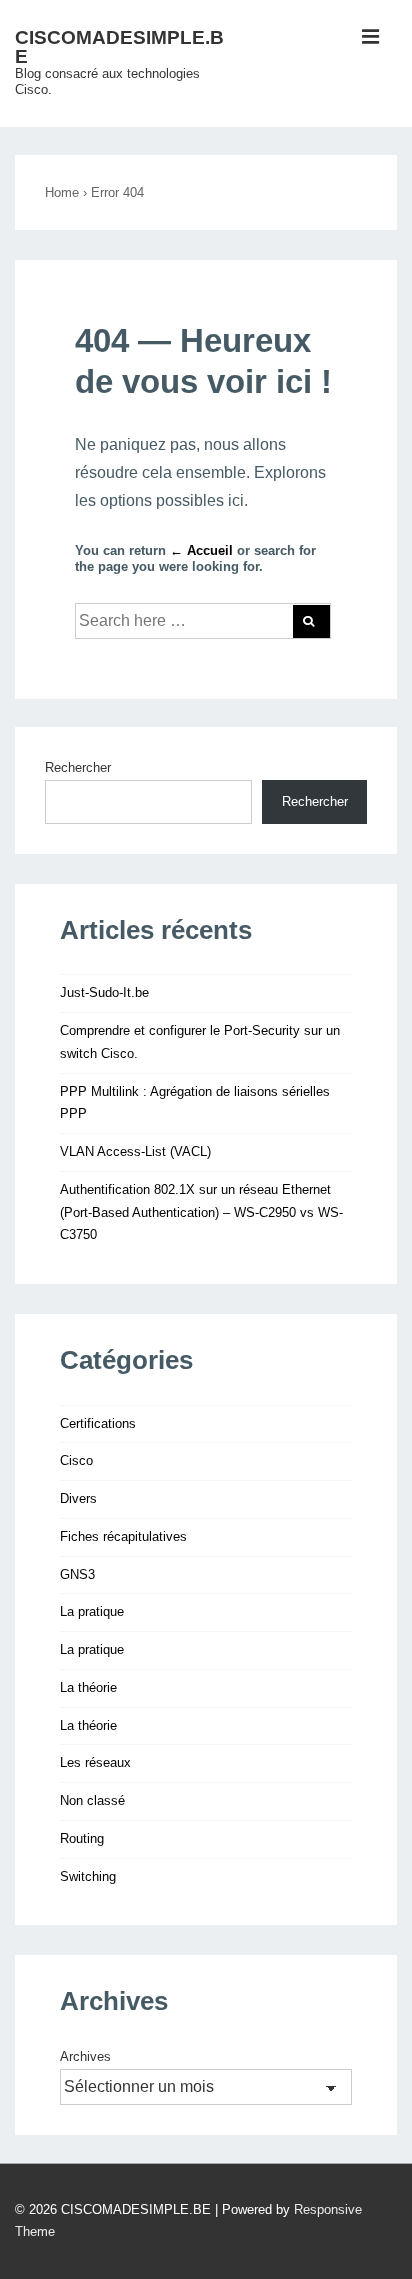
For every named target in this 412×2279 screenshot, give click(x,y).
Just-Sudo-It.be (104, 992)
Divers (78, 1498)
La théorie (88, 1687)
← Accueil (201, 550)
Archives (85, 2056)
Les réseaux (95, 1762)
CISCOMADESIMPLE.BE (119, 47)
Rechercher (78, 767)
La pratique (92, 1611)
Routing (82, 1838)
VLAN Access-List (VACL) (135, 1151)
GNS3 (77, 1574)
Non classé (92, 1800)
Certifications (98, 1423)
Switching (88, 1876)
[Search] (311, 621)
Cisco (76, 1460)
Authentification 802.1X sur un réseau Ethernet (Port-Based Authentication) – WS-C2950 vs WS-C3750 (201, 1212)
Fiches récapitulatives (123, 1536)
